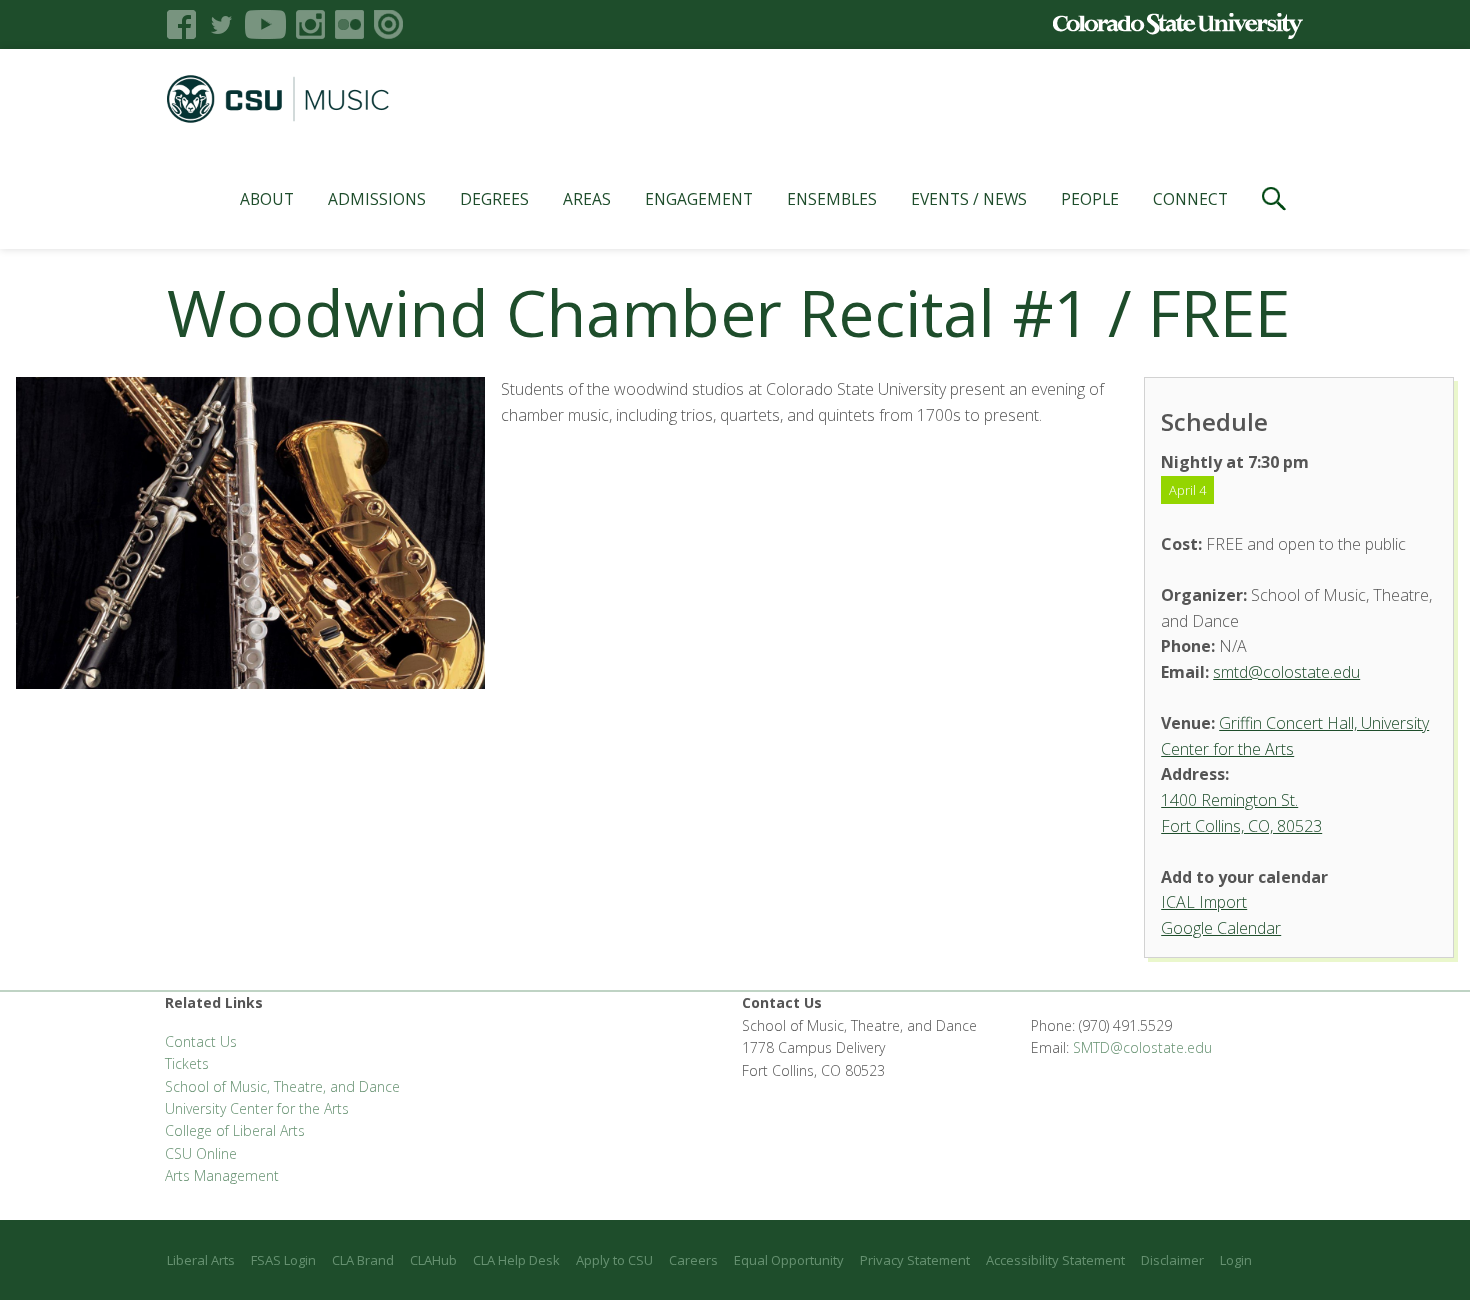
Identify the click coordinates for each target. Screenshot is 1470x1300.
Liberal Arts (201, 1260)
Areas (587, 199)
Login (1236, 1260)
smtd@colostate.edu (1286, 672)
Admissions (377, 199)
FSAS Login (283, 1260)
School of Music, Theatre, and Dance (282, 1086)
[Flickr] (349, 24)
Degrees (494, 199)
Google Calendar (1221, 928)
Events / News (969, 199)
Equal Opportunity (789, 1260)
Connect (1190, 199)
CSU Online (201, 1153)
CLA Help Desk (516, 1260)
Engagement (699, 199)
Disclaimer (1172, 1260)
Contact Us (201, 1041)
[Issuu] (388, 24)
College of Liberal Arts (235, 1130)
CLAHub (433, 1260)
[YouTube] (265, 24)
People (1090, 199)
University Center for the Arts (257, 1108)
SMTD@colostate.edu (1142, 1047)
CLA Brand (363, 1260)
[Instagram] (310, 24)
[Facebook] (181, 24)
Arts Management (222, 1175)
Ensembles (832, 199)
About (267, 199)
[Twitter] (220, 24)
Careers (693, 1260)
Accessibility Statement (1055, 1260)
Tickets (187, 1063)
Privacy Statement (915, 1260)
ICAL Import (1204, 902)
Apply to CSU (614, 1260)
